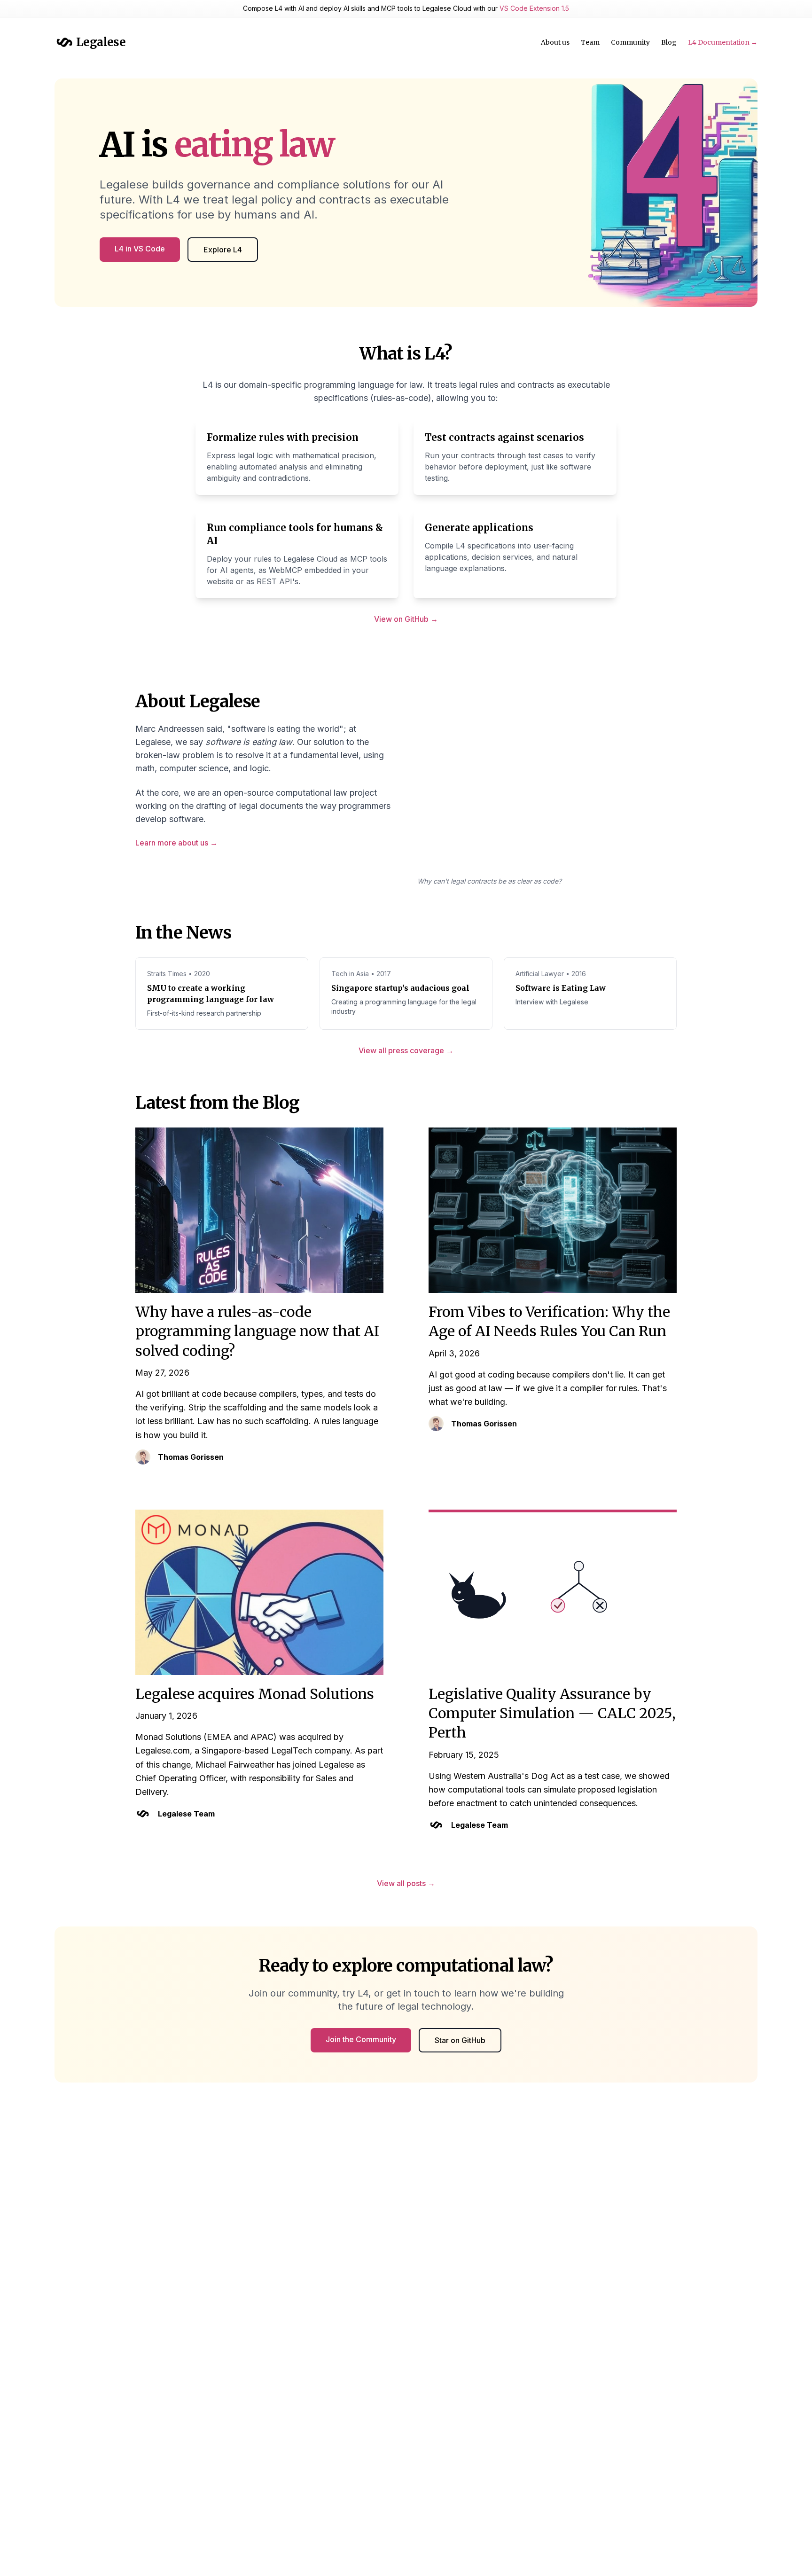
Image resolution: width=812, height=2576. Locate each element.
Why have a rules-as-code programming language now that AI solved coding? (257, 1331)
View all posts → (406, 1883)
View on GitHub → (406, 619)
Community (630, 42)
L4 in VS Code (140, 249)
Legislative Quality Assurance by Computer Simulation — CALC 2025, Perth (552, 1713)
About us (555, 42)
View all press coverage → (406, 1050)
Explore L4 (223, 250)
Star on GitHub (460, 2040)
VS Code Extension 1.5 (534, 8)
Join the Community (361, 2039)
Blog (669, 42)
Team (590, 42)
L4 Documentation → (723, 42)
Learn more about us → (176, 843)
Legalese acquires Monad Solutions (255, 1694)
